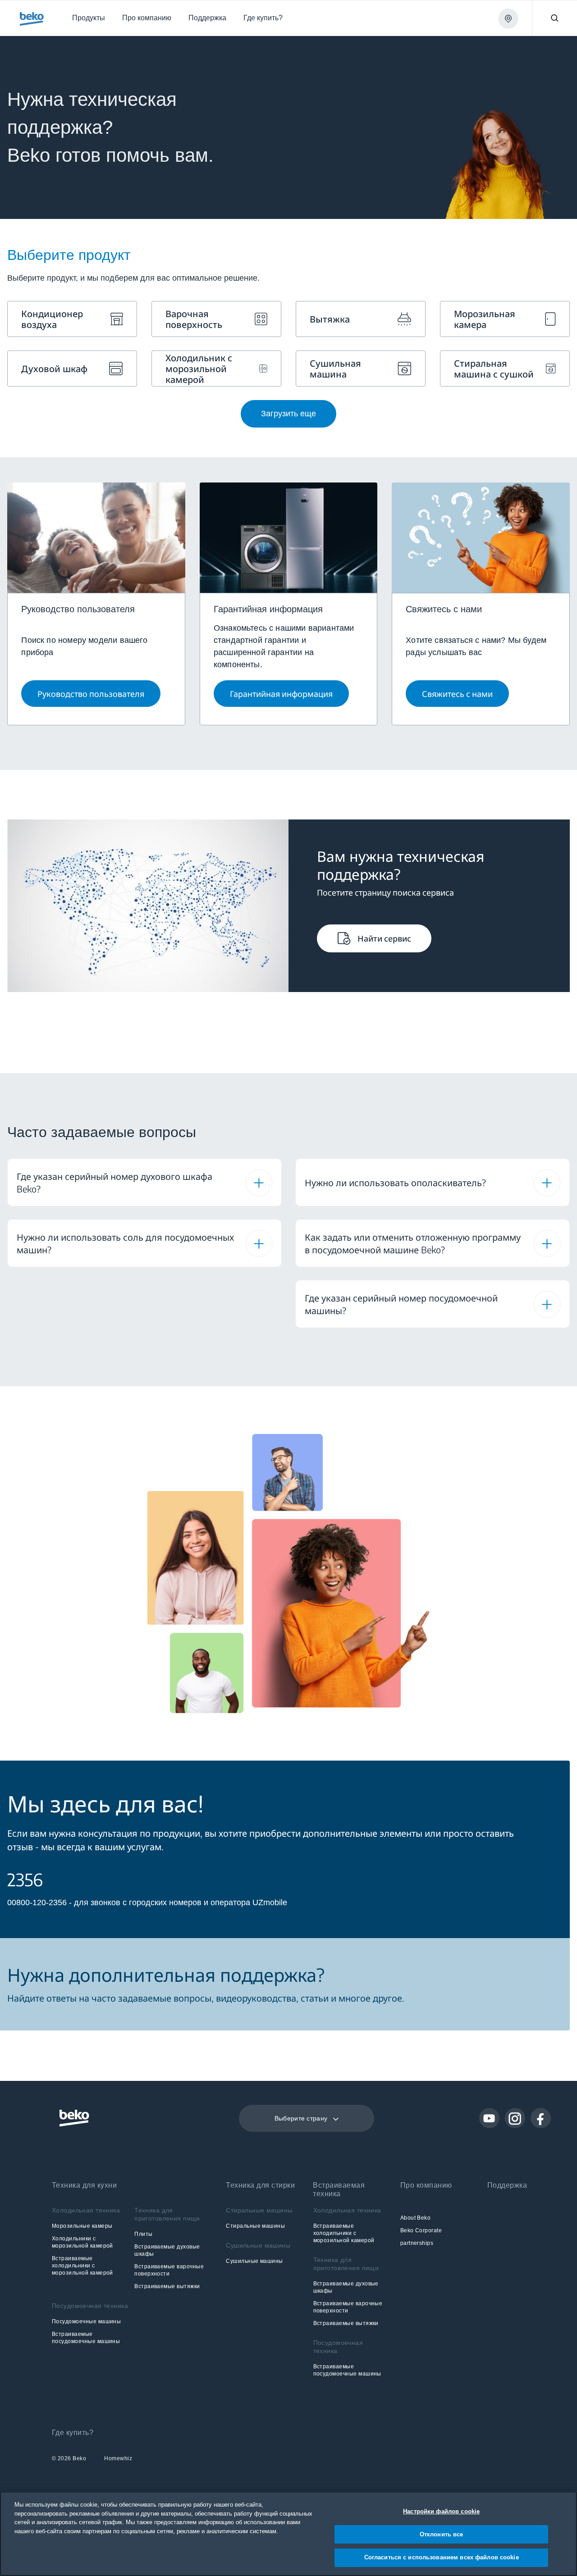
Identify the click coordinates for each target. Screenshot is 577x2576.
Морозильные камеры (82, 2226)
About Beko (416, 2218)
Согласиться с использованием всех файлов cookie (442, 2557)
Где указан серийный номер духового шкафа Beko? (114, 1182)
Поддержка (507, 2185)
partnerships (417, 2243)
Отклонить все (442, 2534)
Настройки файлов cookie (441, 2511)
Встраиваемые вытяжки (167, 2286)
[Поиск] (554, 18)
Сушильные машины (254, 2261)
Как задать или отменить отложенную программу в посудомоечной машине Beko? (413, 1243)
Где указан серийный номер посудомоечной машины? (401, 1304)
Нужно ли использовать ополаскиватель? (395, 1182)
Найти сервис (384, 938)
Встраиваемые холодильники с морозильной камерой (82, 2266)
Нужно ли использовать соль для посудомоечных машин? (125, 1243)
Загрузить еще (288, 414)
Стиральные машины (255, 2226)
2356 (25, 1880)
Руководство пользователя (91, 694)
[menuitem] (88, 18)
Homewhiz (118, 2459)
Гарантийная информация (281, 694)
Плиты (143, 2234)
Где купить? (73, 2433)
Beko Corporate (421, 2230)
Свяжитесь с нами (457, 694)
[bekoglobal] (32, 19)
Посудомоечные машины (86, 2321)
